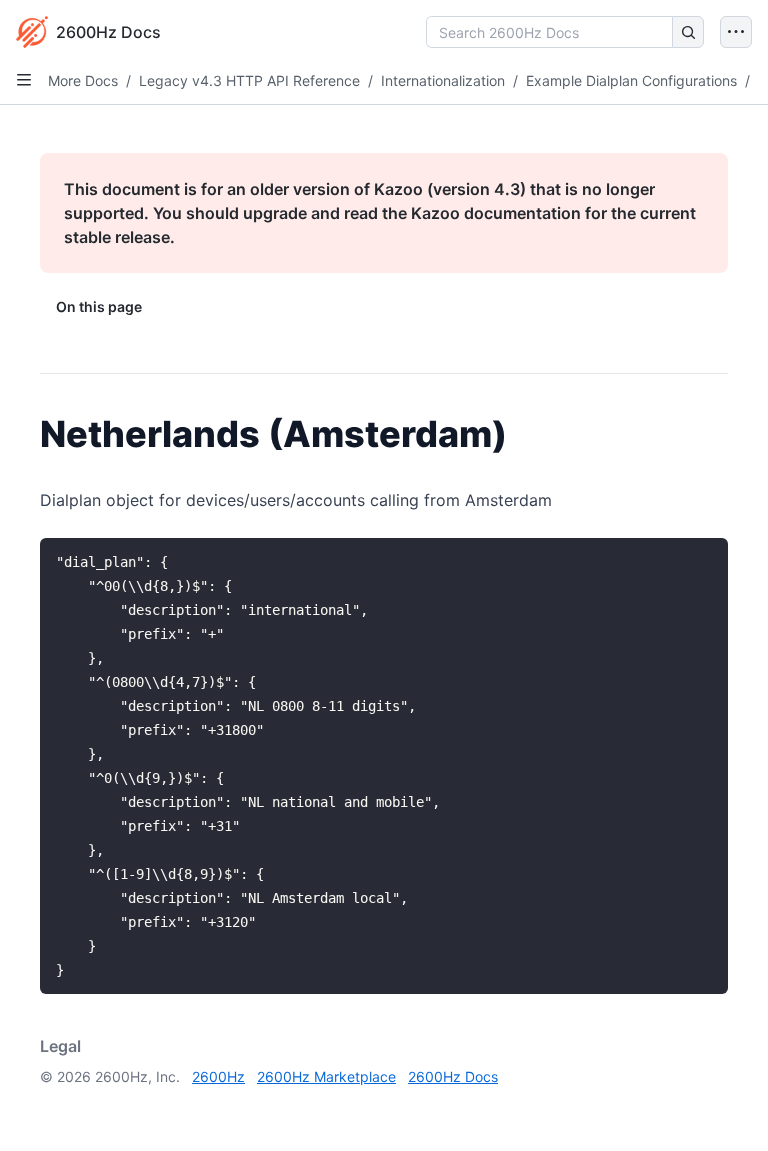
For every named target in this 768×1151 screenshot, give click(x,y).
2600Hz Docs (453, 1076)
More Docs (83, 80)
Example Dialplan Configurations (631, 80)
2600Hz (218, 1076)
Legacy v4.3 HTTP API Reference (249, 80)
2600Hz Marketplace (326, 1076)
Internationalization (443, 80)
